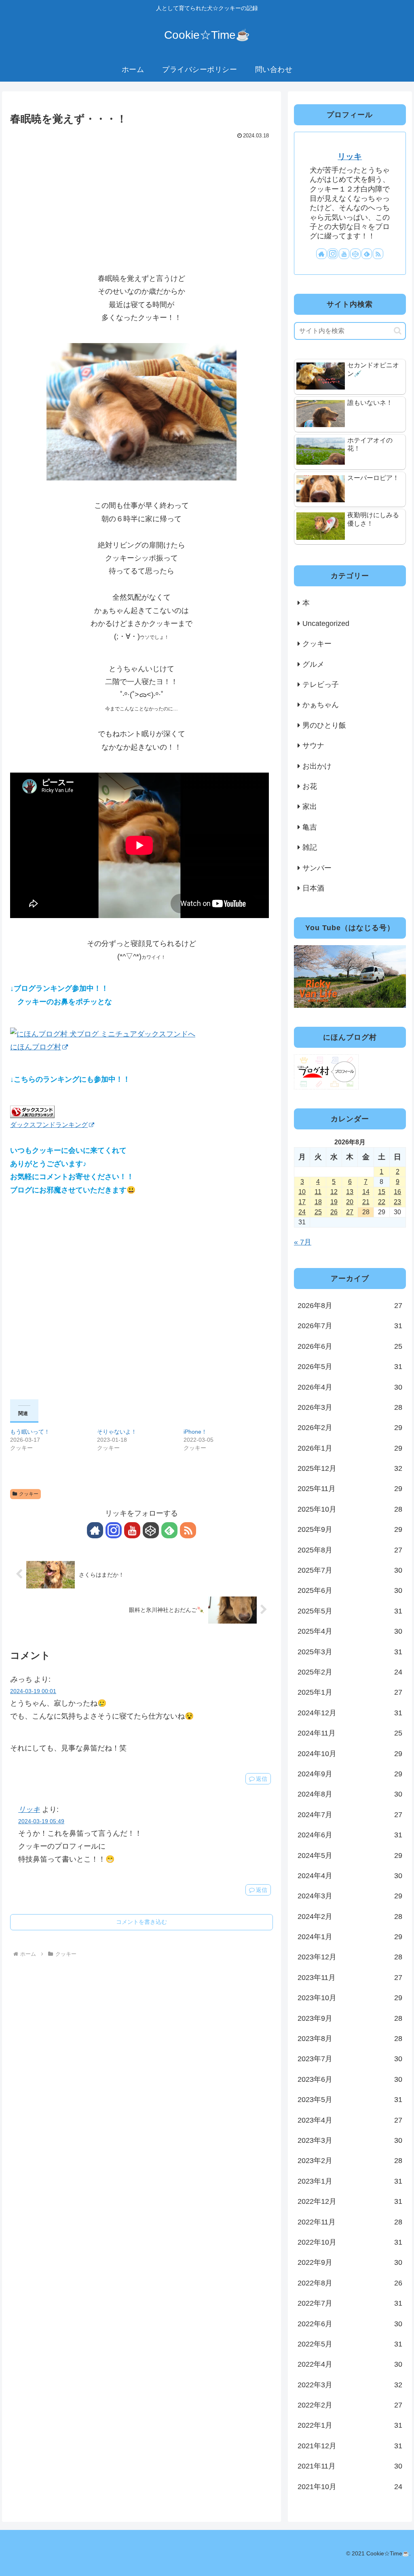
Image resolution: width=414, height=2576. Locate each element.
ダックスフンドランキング (49, 1125)
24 (302, 1212)
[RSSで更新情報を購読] (188, 1530)
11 (318, 1192)
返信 (262, 1779)
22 (382, 1202)
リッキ (29, 1809)
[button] (398, 331)
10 (302, 1192)
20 (350, 1202)
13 (350, 1192)
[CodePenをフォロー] (151, 1530)
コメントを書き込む (142, 1922)
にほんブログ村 (36, 1047)
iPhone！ (195, 1432)
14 (366, 1192)
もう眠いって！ (30, 1432)
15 (382, 1192)
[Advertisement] (142, 202)
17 (302, 1202)
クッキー (29, 1494)
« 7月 (303, 1242)
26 (334, 1212)
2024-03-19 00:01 (33, 1691)
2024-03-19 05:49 (41, 1821)
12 (334, 1192)
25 (318, 1212)
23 (397, 1202)
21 (366, 1202)
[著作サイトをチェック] (95, 1530)
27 (350, 1212)
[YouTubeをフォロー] (132, 1530)
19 (334, 1202)
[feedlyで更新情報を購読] (169, 1530)
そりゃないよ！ (117, 1432)
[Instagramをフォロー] (114, 1530)
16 (397, 1192)
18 (318, 1202)
